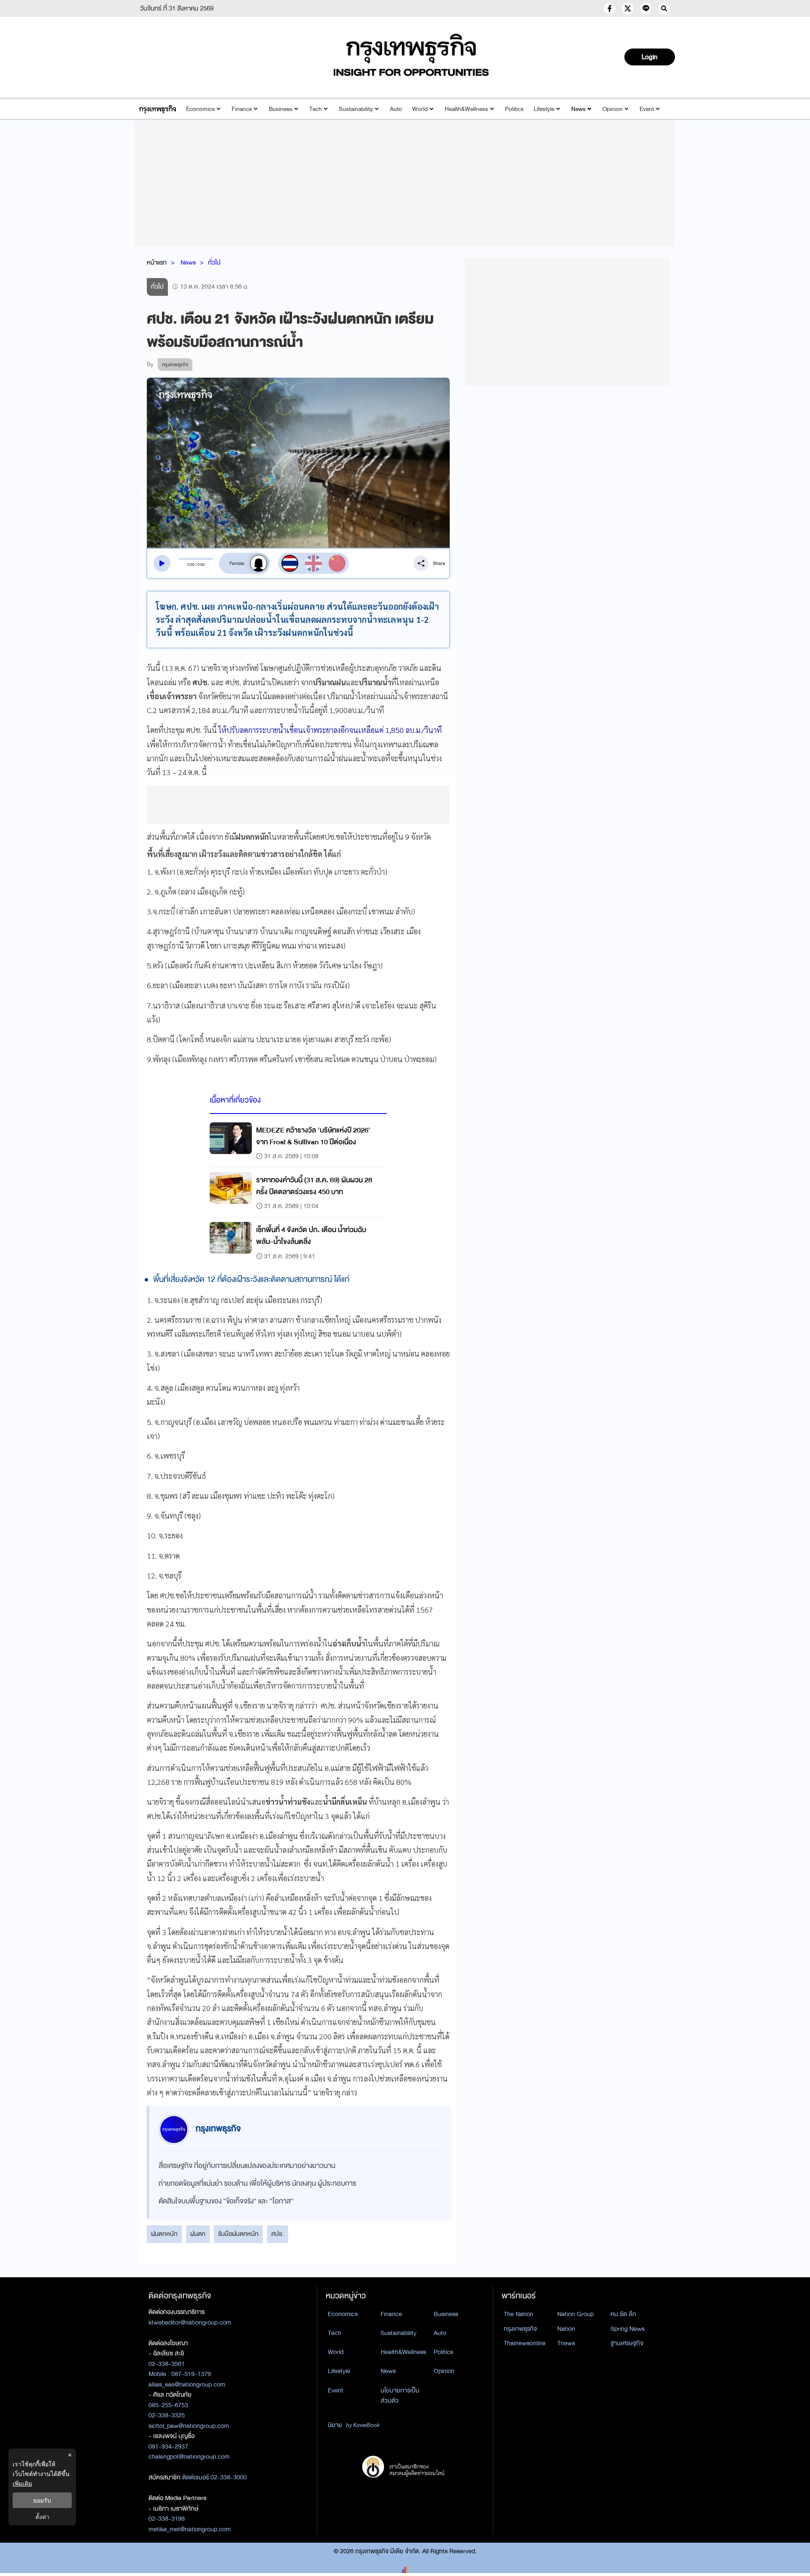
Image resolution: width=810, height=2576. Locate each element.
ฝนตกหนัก (164, 2234)
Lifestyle (544, 109)
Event (647, 109)
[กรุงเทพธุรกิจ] (158, 109)
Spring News (628, 2329)
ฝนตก (198, 2234)
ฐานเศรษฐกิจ (627, 2343)
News (578, 109)
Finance (242, 109)
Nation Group (575, 2314)
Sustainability (356, 109)
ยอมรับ (42, 2500)
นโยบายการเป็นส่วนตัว (400, 2396)
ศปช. (278, 2234)
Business (281, 109)
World (420, 109)
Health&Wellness (466, 109)
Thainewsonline (525, 2343)
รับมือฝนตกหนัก (238, 2234)
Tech (316, 109)
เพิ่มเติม (22, 2483)
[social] (610, 8)
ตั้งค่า (42, 2517)
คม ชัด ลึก (623, 2314)
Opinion (613, 109)
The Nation (518, 2314)
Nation (566, 2329)
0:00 (191, 565)
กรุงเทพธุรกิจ (520, 2329)
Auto (396, 109)
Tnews (566, 2343)
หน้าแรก (157, 262)
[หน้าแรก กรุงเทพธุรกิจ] (411, 55)
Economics (200, 109)
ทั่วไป (214, 262)
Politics (514, 109)
